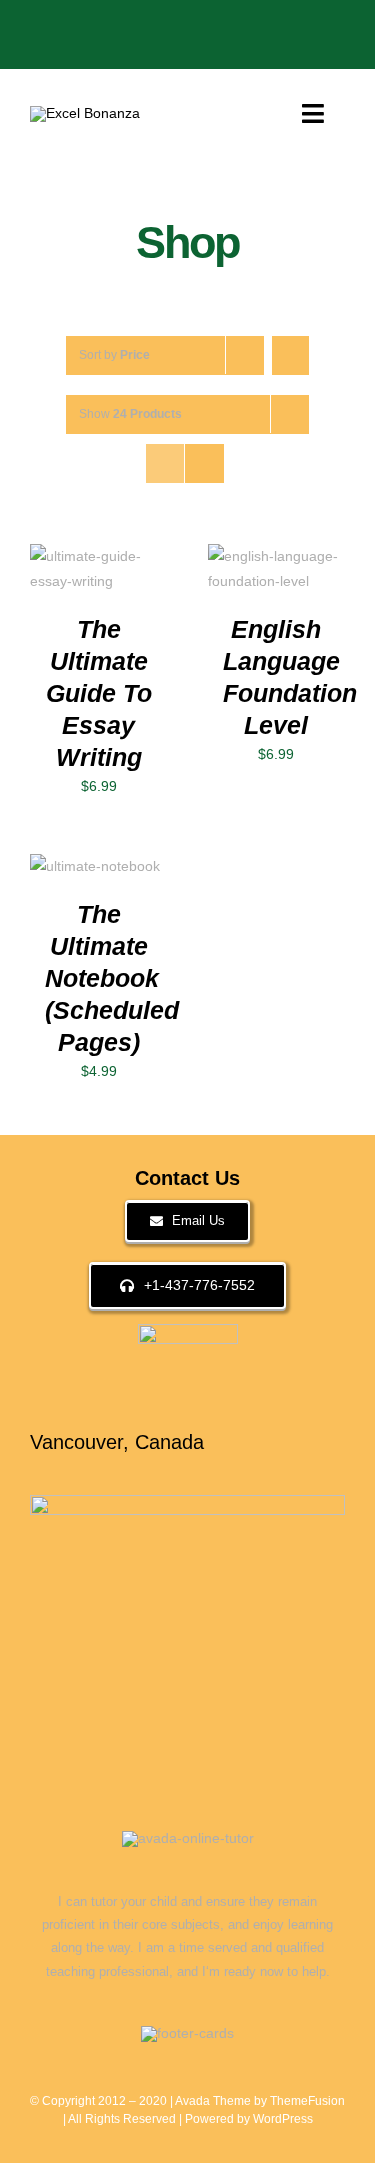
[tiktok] (172, 24)
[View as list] (204, 463)
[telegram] (268, 24)
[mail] (300, 24)
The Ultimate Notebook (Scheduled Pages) (112, 978)
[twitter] (108, 24)
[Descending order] (290, 355)
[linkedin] (236, 24)
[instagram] (140, 24)
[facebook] (76, 24)
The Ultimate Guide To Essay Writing (99, 693)
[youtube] (204, 24)
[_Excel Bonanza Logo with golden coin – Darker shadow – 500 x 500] (85, 113)
